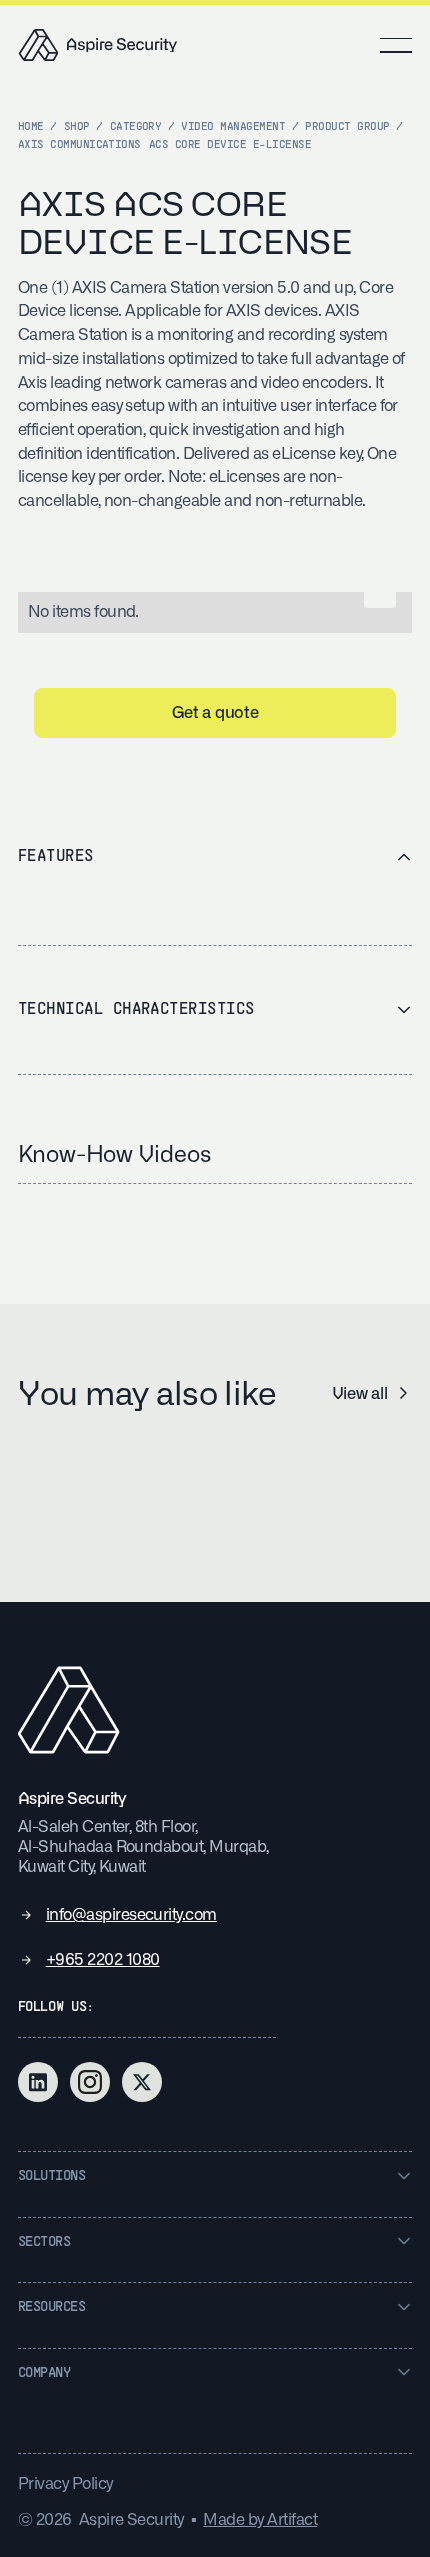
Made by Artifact (260, 2520)
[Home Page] (98, 45)
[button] (396, 45)
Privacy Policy (65, 2484)
